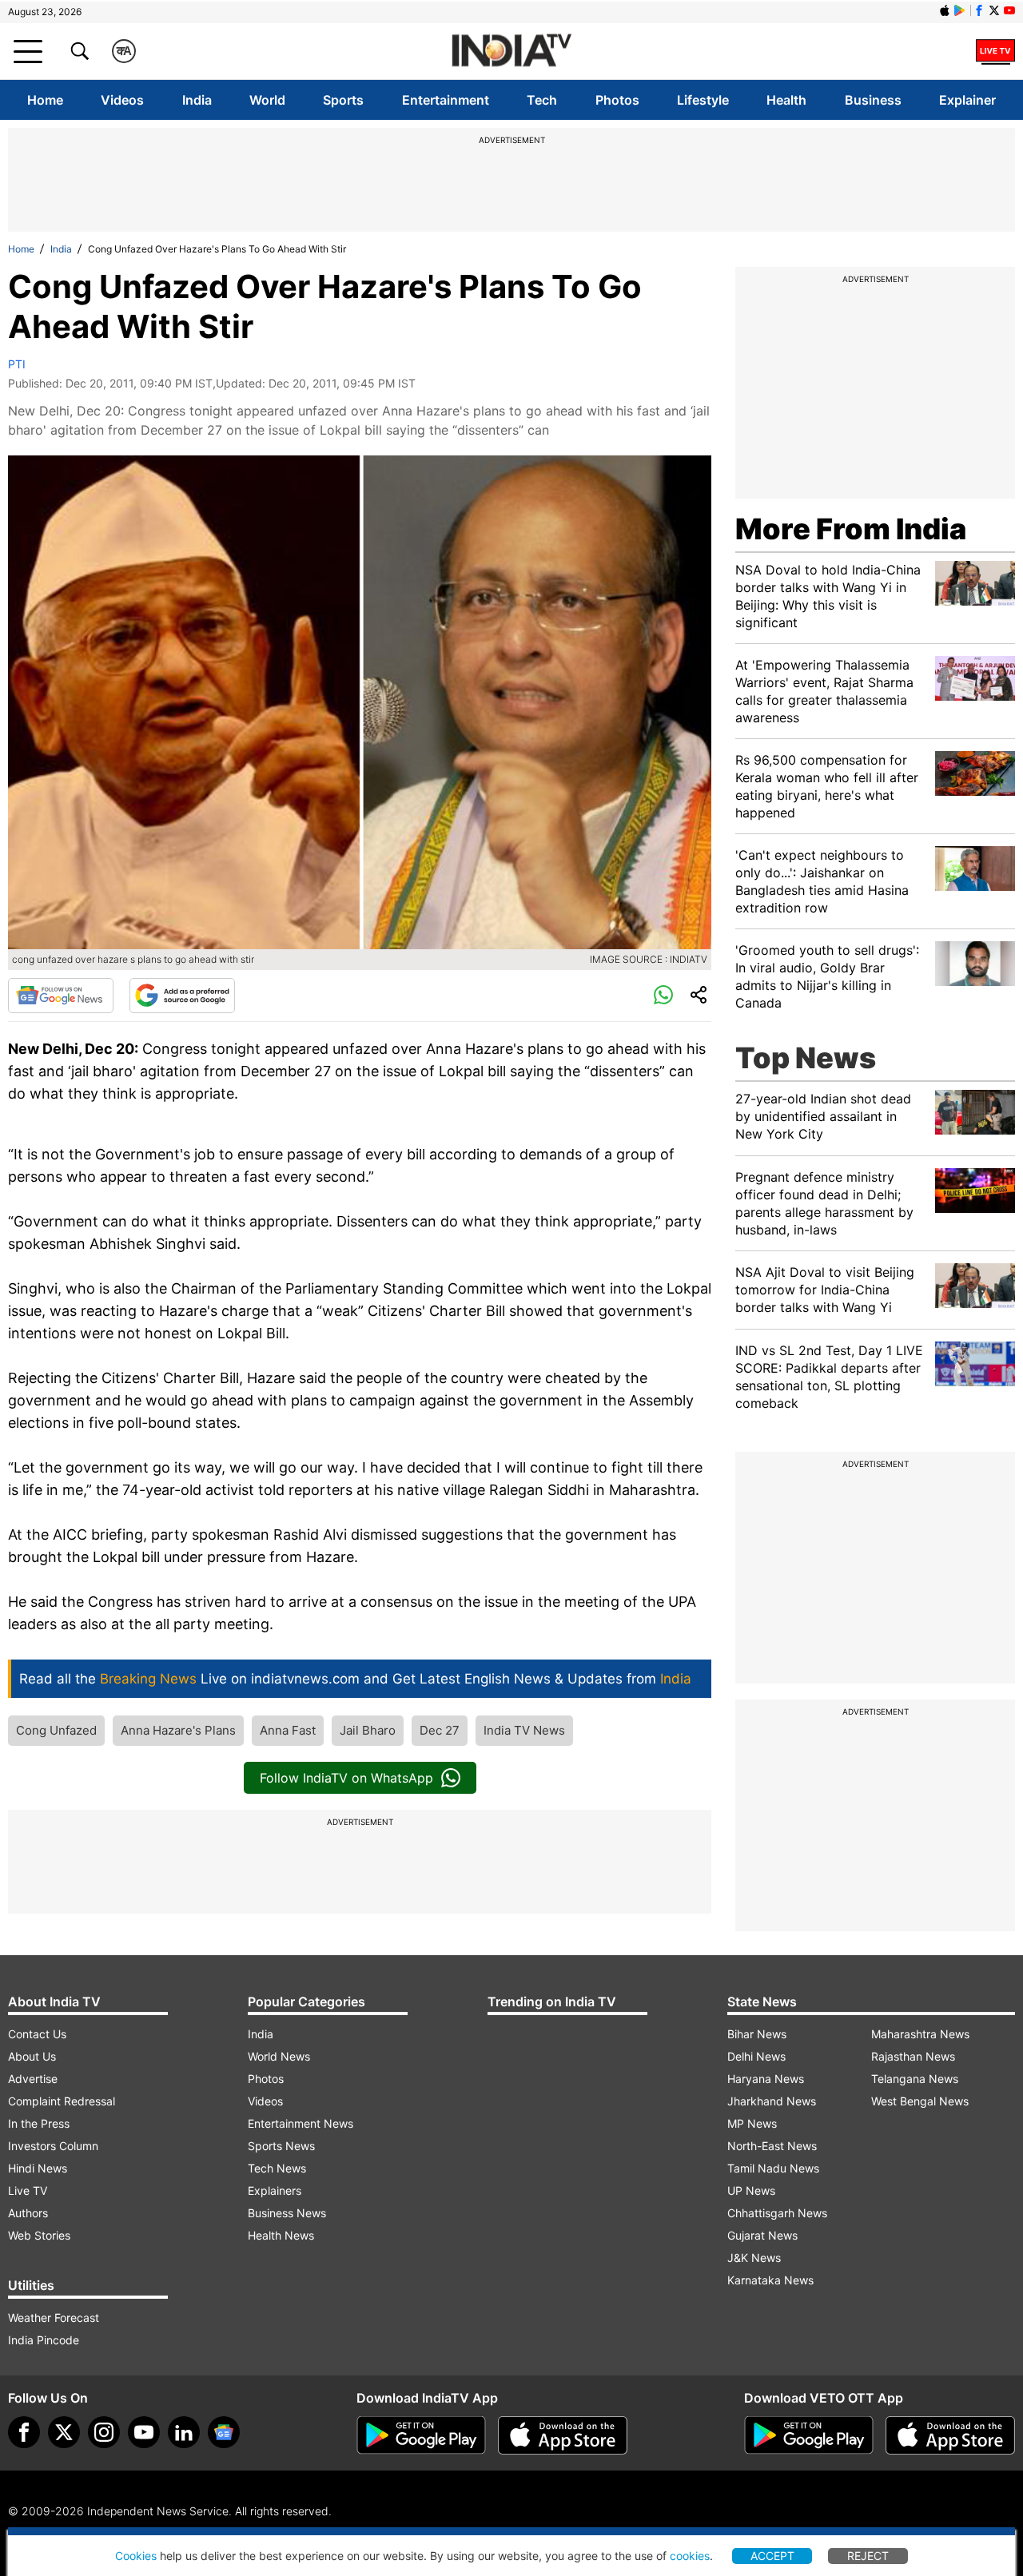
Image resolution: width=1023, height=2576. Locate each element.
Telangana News (915, 2079)
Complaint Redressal (62, 2101)
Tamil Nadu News (773, 2168)
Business (873, 100)
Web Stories (39, 2235)
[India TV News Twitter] (994, 10)
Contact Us (37, 2034)
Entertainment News (301, 2123)
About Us (32, 2056)
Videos (122, 100)
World (267, 100)
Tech (542, 100)
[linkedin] (184, 2432)
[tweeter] (64, 2432)
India (197, 100)
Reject (868, 2556)
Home (45, 100)
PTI (17, 364)
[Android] (960, 10)
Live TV (28, 2190)
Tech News (277, 2168)
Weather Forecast (54, 2318)
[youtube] (144, 2432)
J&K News (754, 2258)
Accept (772, 2556)
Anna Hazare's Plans (178, 1730)
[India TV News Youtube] (1009, 10)
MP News (752, 2123)
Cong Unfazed (56, 1730)
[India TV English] (511, 52)
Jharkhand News (772, 2101)
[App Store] (563, 2435)
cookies (690, 2556)
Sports (343, 100)
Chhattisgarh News (777, 2213)
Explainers (275, 2190)
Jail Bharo (368, 1730)
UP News (751, 2190)
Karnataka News (770, 2280)
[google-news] (224, 2432)
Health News (281, 2235)
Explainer (967, 100)
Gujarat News (762, 2235)
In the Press (39, 2123)
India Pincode (44, 2340)
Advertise (33, 2079)
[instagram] (104, 2432)
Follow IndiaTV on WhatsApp (346, 1778)
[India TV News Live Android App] (421, 2435)
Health (786, 100)
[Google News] (61, 996)
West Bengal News (920, 2101)
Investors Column (53, 2146)
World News (279, 2056)
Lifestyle (703, 100)
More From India (851, 529)
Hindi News (38, 2168)
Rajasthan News (913, 2056)
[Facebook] (24, 2432)
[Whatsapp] (663, 996)
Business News (287, 2213)
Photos (617, 100)
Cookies (136, 2556)
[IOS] (945, 10)
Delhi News (756, 2056)
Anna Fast (288, 1730)
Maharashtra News (920, 2034)
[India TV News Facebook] (979, 10)
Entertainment (446, 100)
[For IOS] (950, 2435)
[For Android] (809, 2435)
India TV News (524, 1730)
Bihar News (757, 2034)
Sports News (281, 2146)
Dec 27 (440, 1730)
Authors (28, 2213)
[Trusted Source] (182, 996)
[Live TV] (995, 51)
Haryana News (766, 2079)
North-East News (772, 2146)
